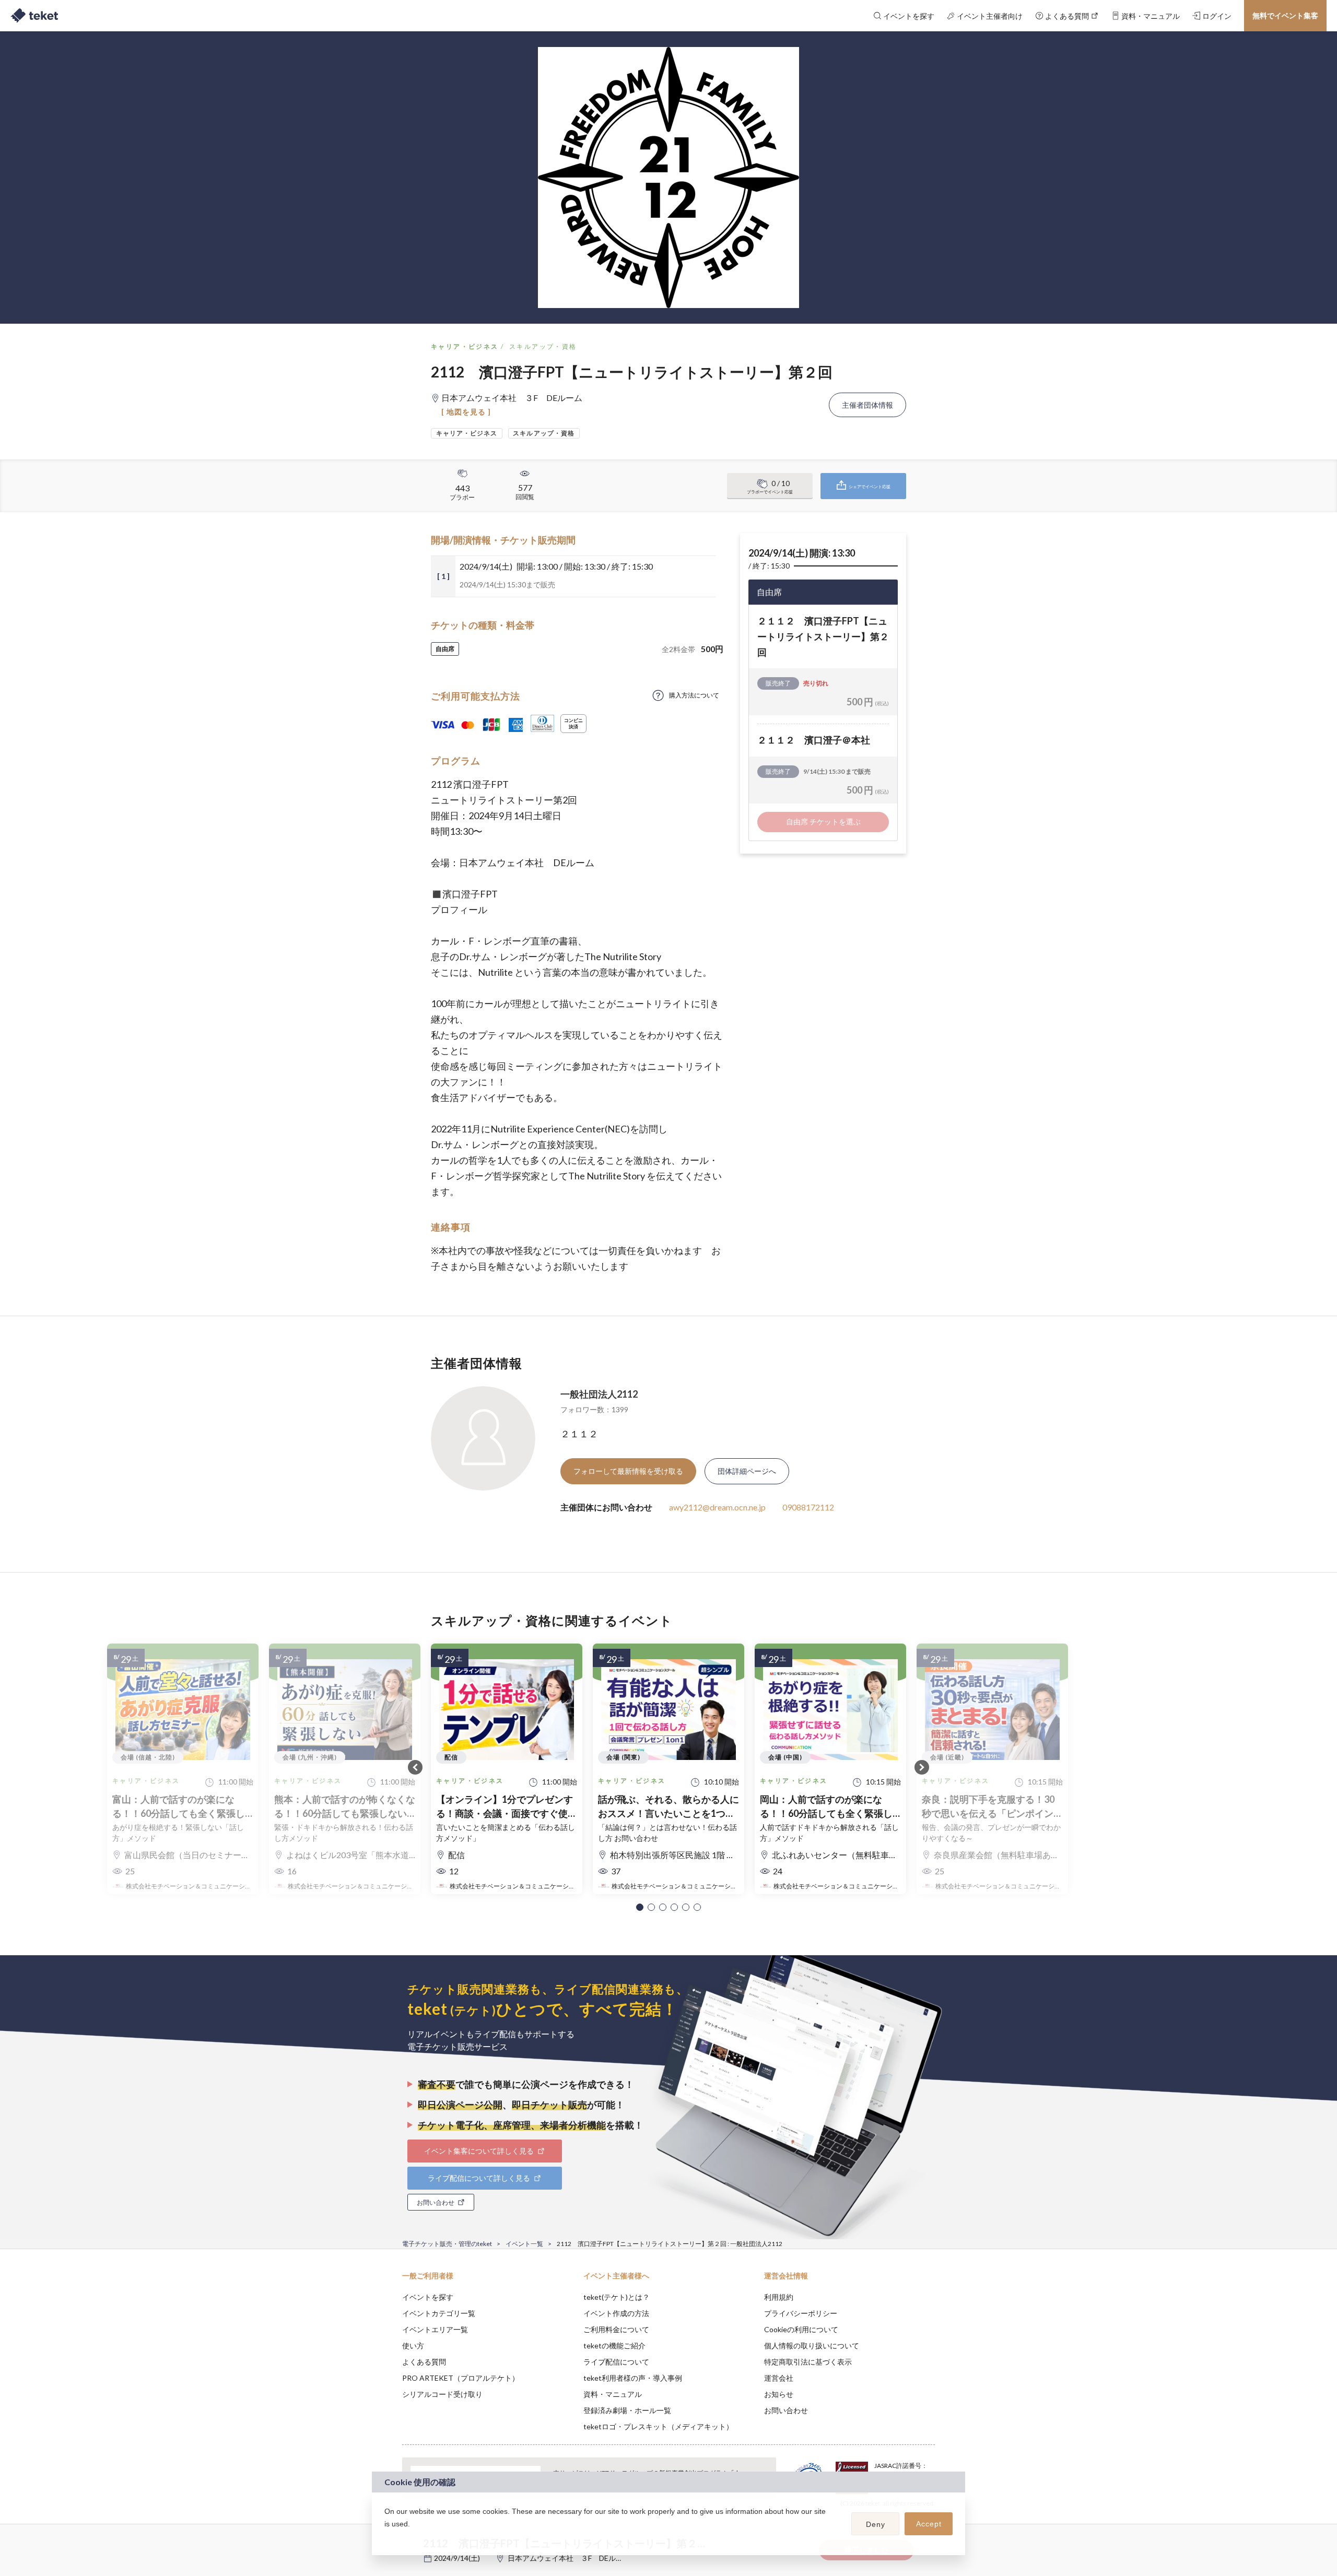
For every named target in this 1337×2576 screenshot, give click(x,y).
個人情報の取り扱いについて (812, 2345)
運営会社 (779, 2378)
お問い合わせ (786, 2410)
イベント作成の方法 (616, 2313)
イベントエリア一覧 (435, 2329)
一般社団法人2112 (599, 1394)
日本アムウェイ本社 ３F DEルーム (569, 2558)
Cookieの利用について (801, 2329)
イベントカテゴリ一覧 (439, 2313)
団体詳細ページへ (747, 1471)
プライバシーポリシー (801, 2313)
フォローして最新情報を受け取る (628, 1471)
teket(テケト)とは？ (617, 2297)
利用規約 (779, 2297)
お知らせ (779, 2394)
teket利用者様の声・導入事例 (633, 2378)
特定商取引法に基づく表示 (808, 2362)
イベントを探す (428, 2297)
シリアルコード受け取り (442, 2394)
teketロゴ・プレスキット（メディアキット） (658, 2426)
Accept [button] (929, 2524)
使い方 (413, 2345)
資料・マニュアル (613, 2394)
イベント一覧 (524, 2244)
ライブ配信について (616, 2362)
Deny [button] (876, 2524)
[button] (640, 1907)
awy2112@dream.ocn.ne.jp (717, 1507)
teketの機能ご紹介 (614, 2345)
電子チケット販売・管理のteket (447, 2244)
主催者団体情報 (867, 405)
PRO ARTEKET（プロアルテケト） (461, 2378)
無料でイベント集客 (1285, 15)
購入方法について (694, 695)
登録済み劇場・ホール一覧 (627, 2410)
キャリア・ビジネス (465, 346)
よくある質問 (424, 2362)
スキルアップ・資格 (543, 346)
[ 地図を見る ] (466, 412)
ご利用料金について (616, 2329)
